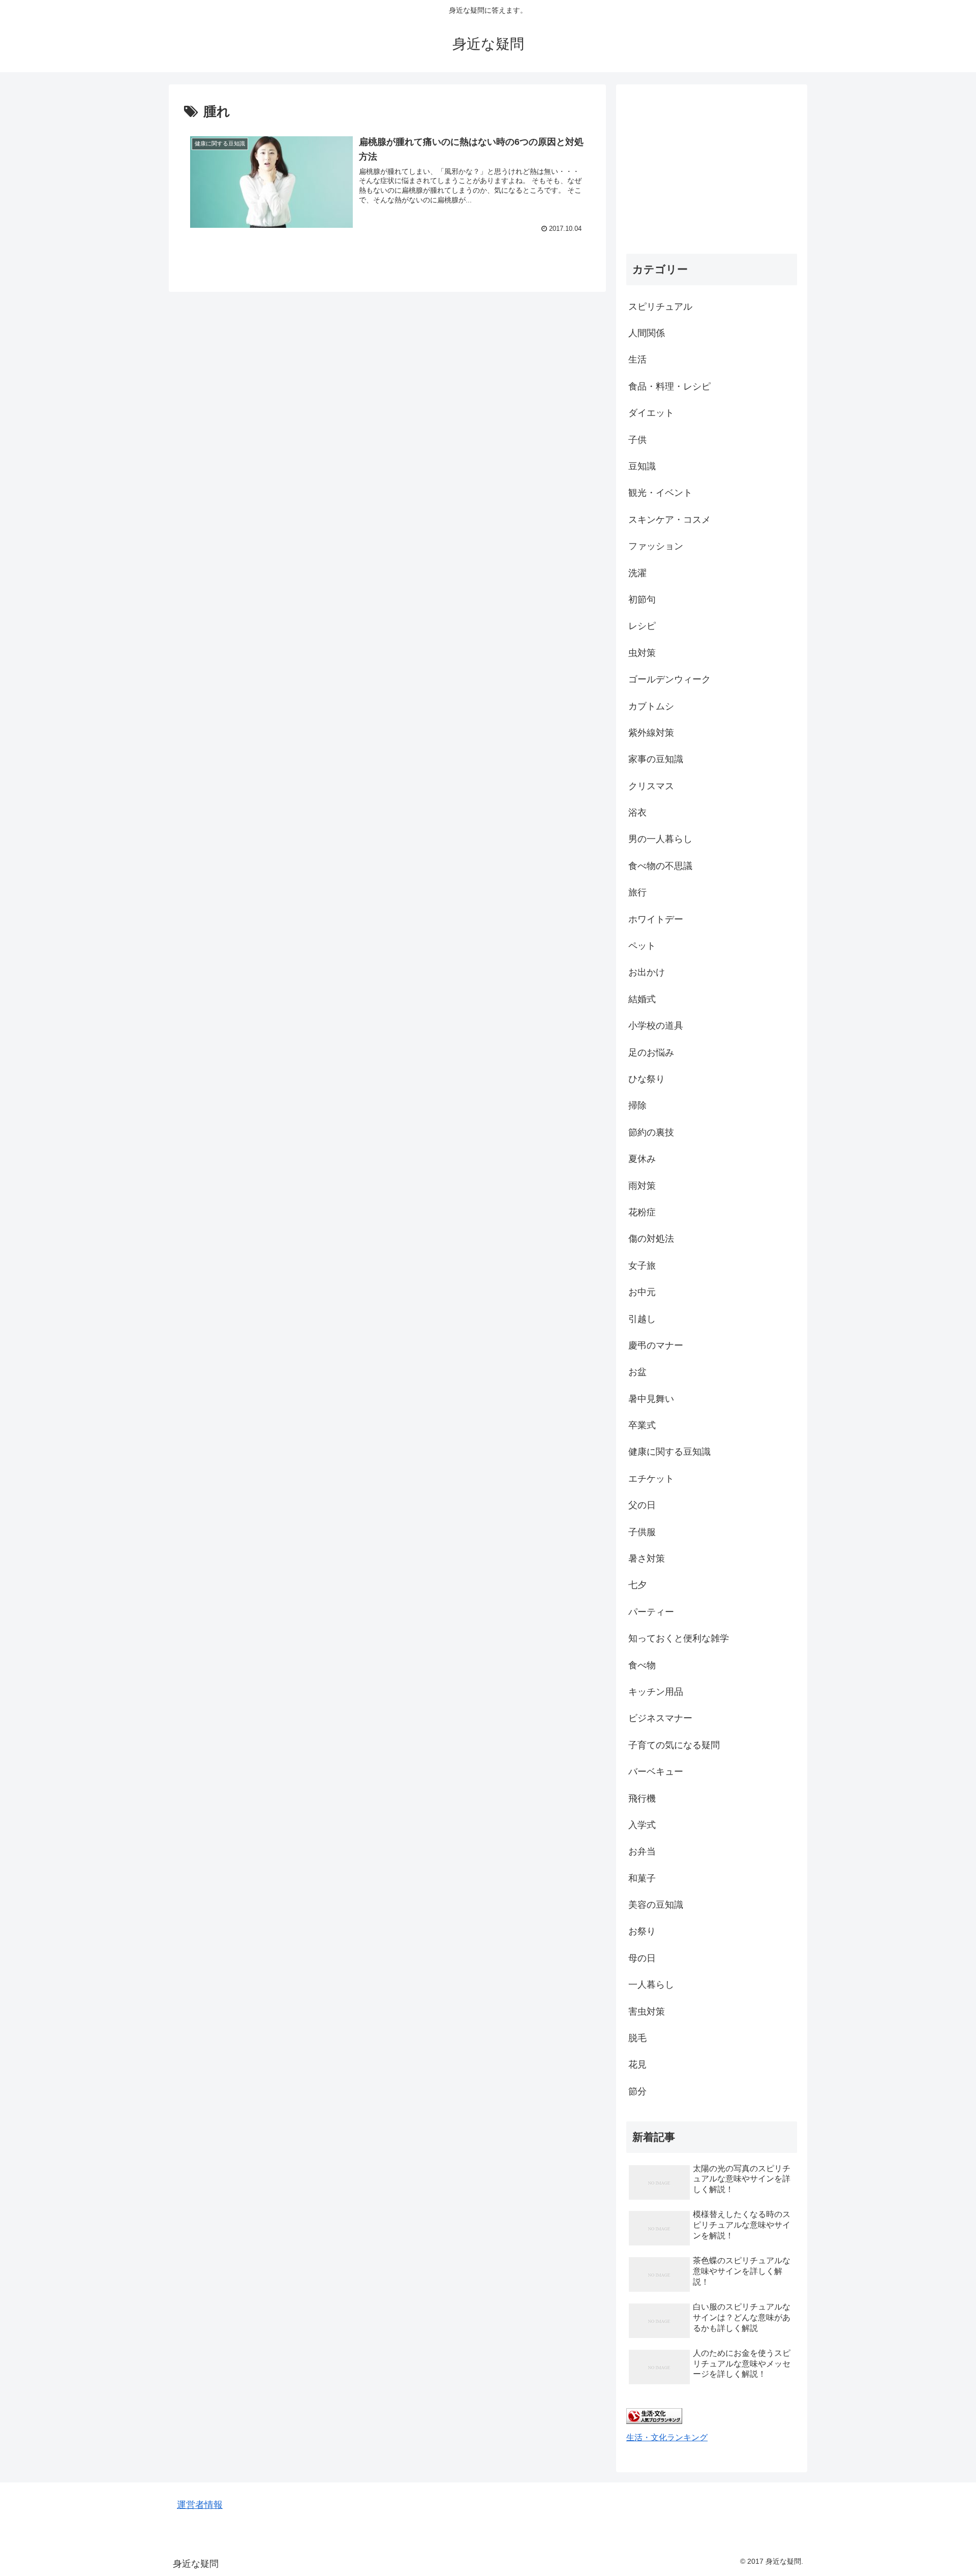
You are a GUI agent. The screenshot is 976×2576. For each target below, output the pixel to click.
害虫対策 (647, 2012)
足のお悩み (651, 1053)
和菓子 (642, 1878)
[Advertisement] (712, 166)
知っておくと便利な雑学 (679, 1638)
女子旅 (642, 1266)
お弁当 (642, 1851)
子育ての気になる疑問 (674, 1745)
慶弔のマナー (656, 1345)
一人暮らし (651, 1985)
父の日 (642, 1505)
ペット (642, 946)
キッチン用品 (656, 1692)
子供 (637, 440)
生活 (637, 360)
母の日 (642, 1958)
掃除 (637, 1105)
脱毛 (637, 2038)
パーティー (651, 1612)
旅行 (637, 892)
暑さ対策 (647, 1559)
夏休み (642, 1159)
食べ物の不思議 (660, 866)
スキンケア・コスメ (669, 520)
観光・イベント (660, 493)
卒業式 (642, 1425)
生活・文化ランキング (667, 2437)
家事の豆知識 (656, 759)
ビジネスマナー (660, 1718)
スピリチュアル (660, 307)
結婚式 (642, 999)
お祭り (642, 1931)
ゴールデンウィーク (669, 679)
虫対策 (642, 653)
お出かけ (647, 972)
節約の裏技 (651, 1132)
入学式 (642, 1825)
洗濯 (637, 573)
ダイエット (651, 413)
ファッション (656, 546)
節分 (637, 2091)
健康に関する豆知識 (669, 1452)
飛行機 (642, 1799)
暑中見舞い (651, 1399)
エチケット (651, 1479)
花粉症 (642, 1212)
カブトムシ (651, 706)
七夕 (637, 1585)
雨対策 (642, 1186)
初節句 (642, 600)
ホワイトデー (656, 919)
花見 (637, 2064)
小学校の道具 (656, 1026)
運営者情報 (200, 2505)
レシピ (642, 626)
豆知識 (642, 466)
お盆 (637, 1372)
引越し (642, 1319)
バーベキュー (656, 1772)
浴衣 (637, 813)
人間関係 (647, 333)
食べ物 (642, 1665)
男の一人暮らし (660, 839)
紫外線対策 (651, 733)
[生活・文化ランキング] (654, 2421)
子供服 (642, 1532)
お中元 (642, 1292)
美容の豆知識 (656, 1905)
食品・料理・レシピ (669, 386)
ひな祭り (647, 1079)
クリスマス (651, 786)
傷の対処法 (651, 1239)
